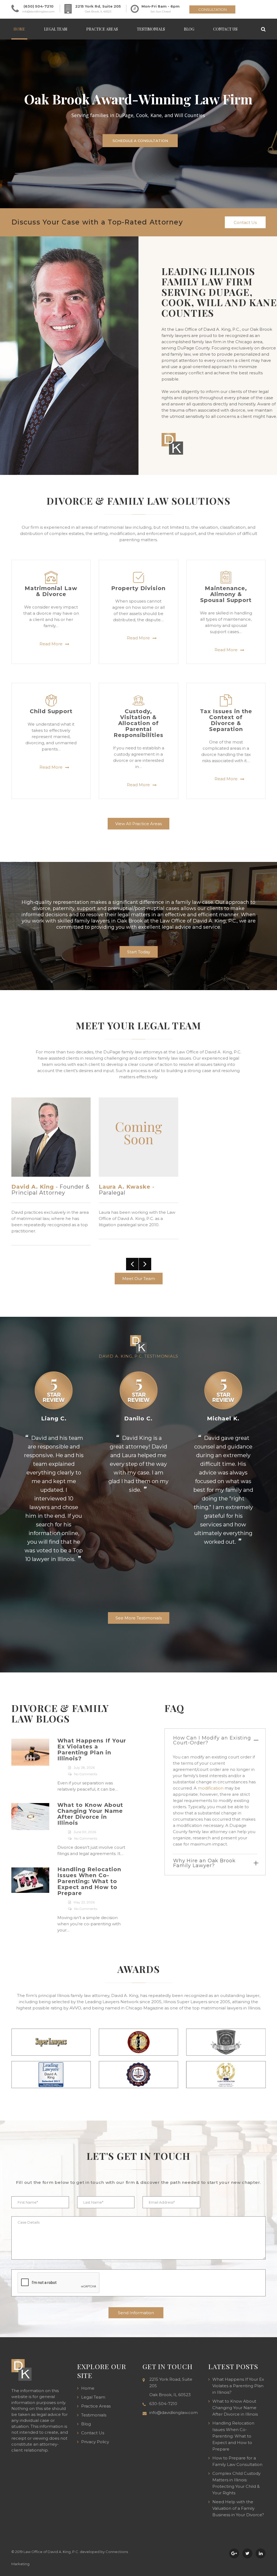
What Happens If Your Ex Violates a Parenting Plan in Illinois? (92, 1750)
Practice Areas (102, 29)
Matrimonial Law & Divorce (51, 591)
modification (211, 1788)
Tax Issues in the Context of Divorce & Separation (226, 720)
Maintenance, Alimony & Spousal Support (226, 594)
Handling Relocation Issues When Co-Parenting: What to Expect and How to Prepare (89, 1881)
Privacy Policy (95, 2442)
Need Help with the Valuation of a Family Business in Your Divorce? (238, 2508)
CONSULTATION (212, 9)
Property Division (138, 588)
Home (19, 29)
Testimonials (151, 29)
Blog (189, 29)
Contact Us (225, 29)
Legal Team (56, 29)
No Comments (86, 1774)
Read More (51, 644)
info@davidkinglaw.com (38, 11)
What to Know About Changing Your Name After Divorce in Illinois (90, 1814)
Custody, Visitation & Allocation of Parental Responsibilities (138, 723)
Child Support (51, 711)
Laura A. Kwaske (125, 1187)
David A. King (33, 1187)
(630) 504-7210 (39, 6)
